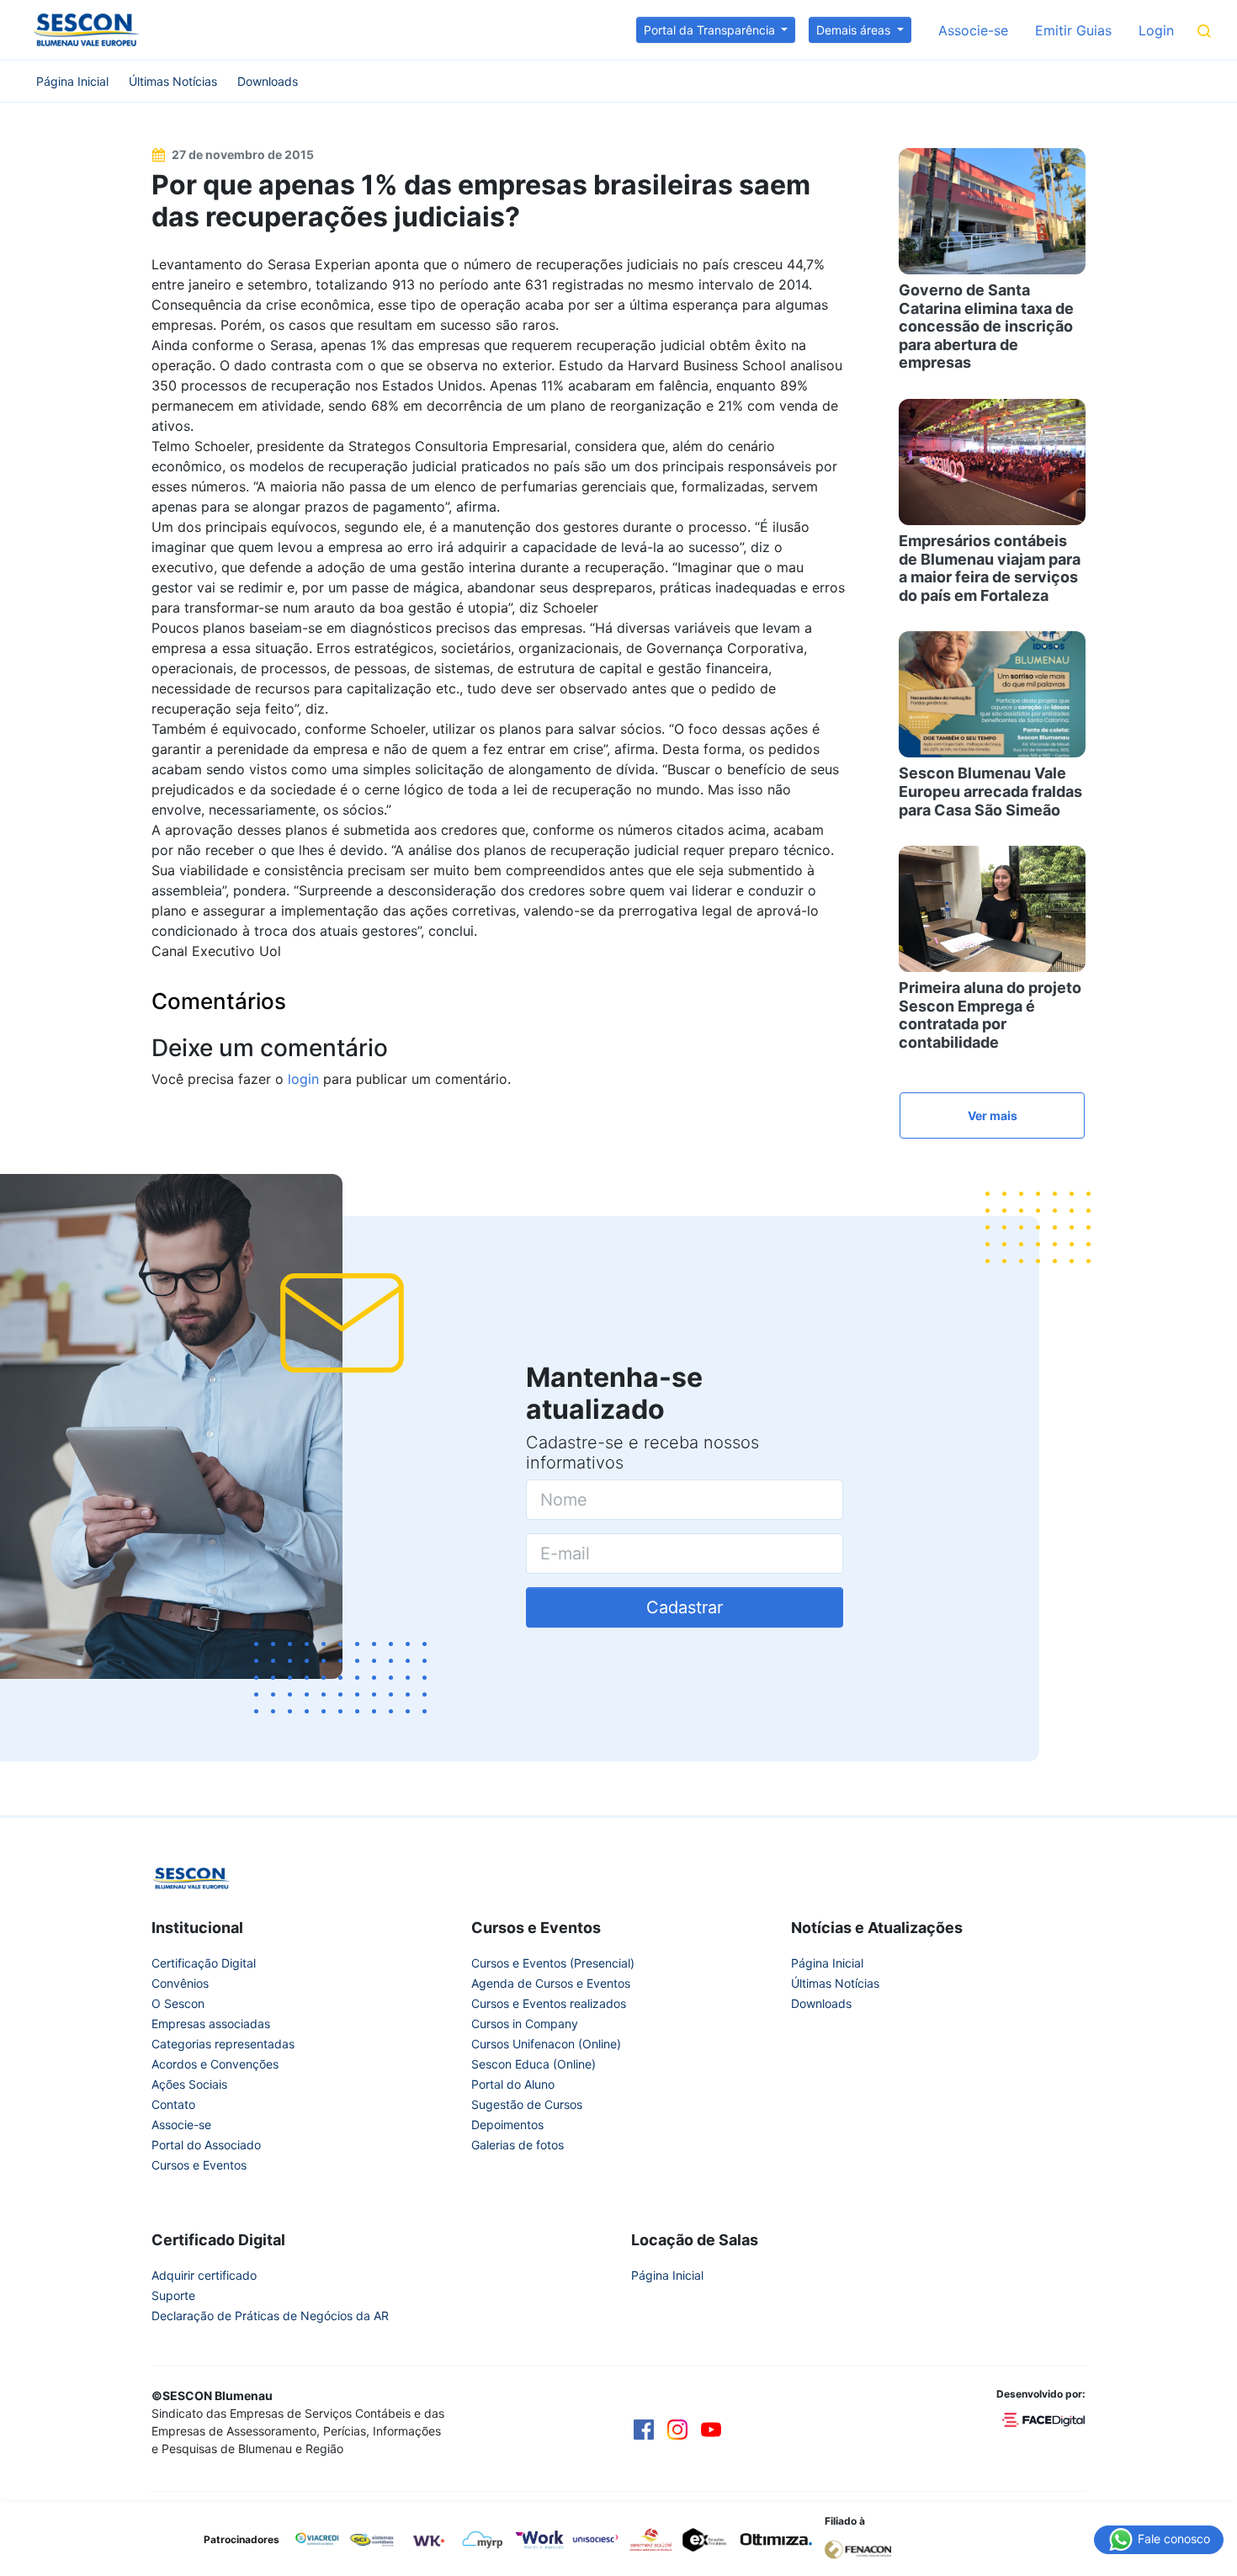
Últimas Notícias (173, 81)
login (303, 1079)
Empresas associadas (211, 2024)
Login (1156, 30)
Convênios (180, 1983)
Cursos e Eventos (199, 2165)
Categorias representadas (223, 2044)
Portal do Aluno (513, 2084)
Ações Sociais (189, 2084)
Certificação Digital (204, 1963)
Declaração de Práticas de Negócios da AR (270, 2316)
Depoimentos (507, 2125)
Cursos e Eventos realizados (549, 2003)
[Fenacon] (865, 2548)
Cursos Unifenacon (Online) (546, 2044)
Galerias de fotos (518, 2145)
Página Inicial (72, 81)
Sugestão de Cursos (527, 2104)
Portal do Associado (206, 2145)
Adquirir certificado (204, 2275)
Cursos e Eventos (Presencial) (553, 1963)
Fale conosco (1172, 2538)
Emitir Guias (1073, 30)
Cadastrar (685, 1607)
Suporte (173, 2295)
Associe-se (973, 30)
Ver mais (993, 1115)
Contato (173, 2104)
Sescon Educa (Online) (534, 2064)
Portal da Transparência (711, 30)
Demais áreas (855, 30)
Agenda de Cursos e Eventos (551, 1983)
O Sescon (178, 2003)
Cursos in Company (525, 2024)
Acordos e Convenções (215, 2064)
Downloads (268, 81)
